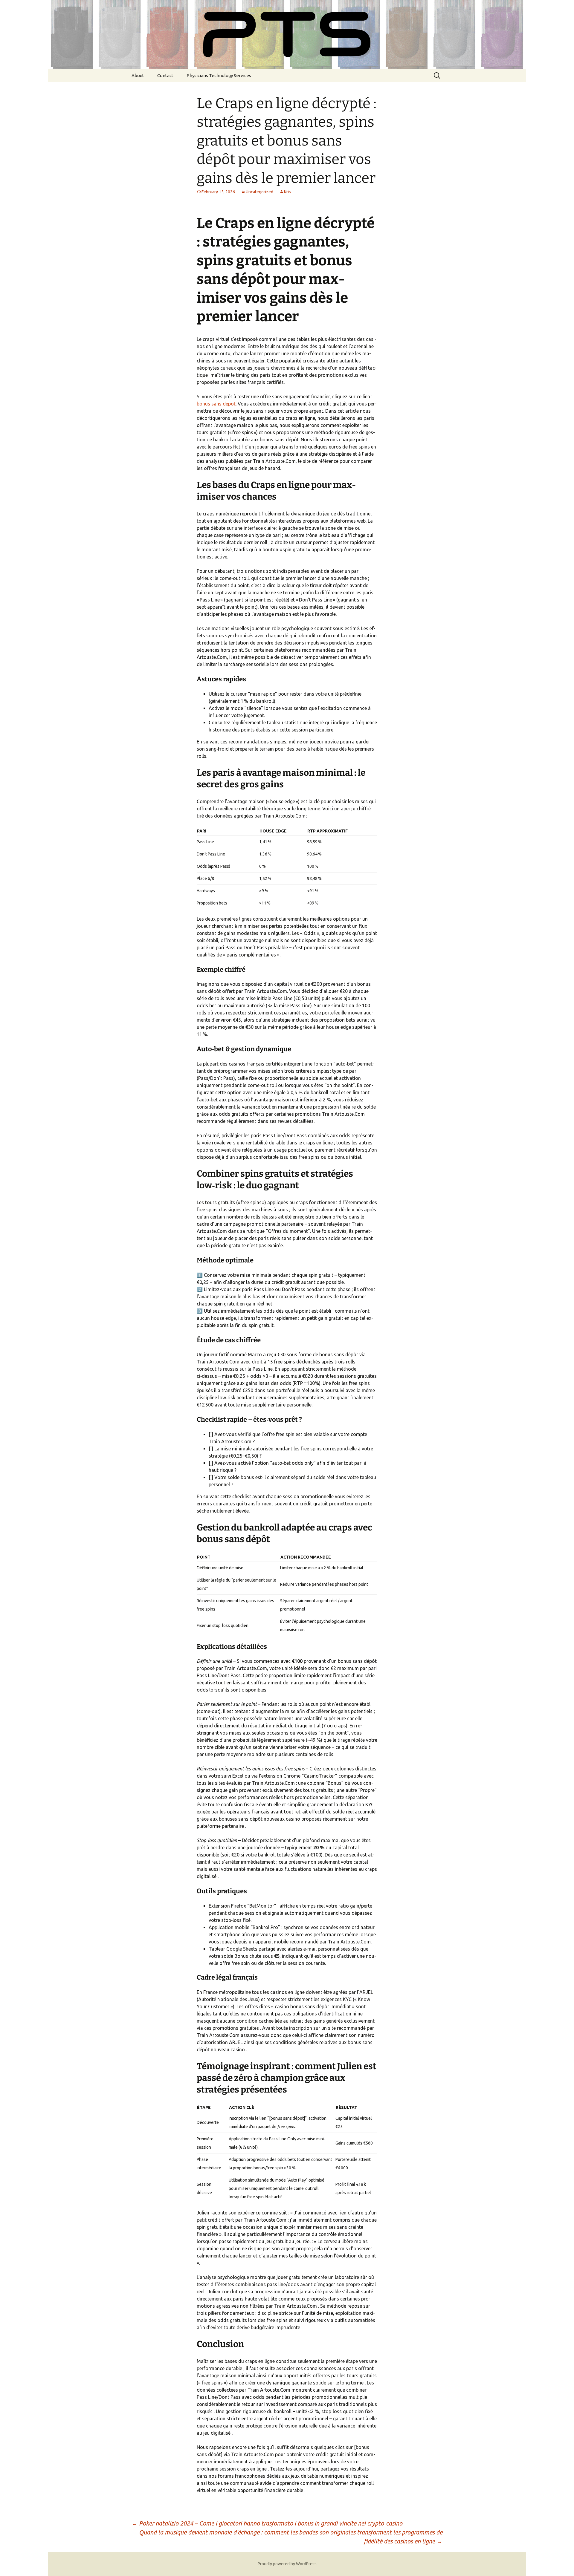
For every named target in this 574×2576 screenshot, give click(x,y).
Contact (165, 75)
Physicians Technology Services (219, 75)
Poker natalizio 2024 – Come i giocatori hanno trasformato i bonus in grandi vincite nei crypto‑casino (267, 2523)
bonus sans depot (216, 404)
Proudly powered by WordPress (287, 2564)
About (138, 75)
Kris (287, 192)
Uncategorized (259, 192)
